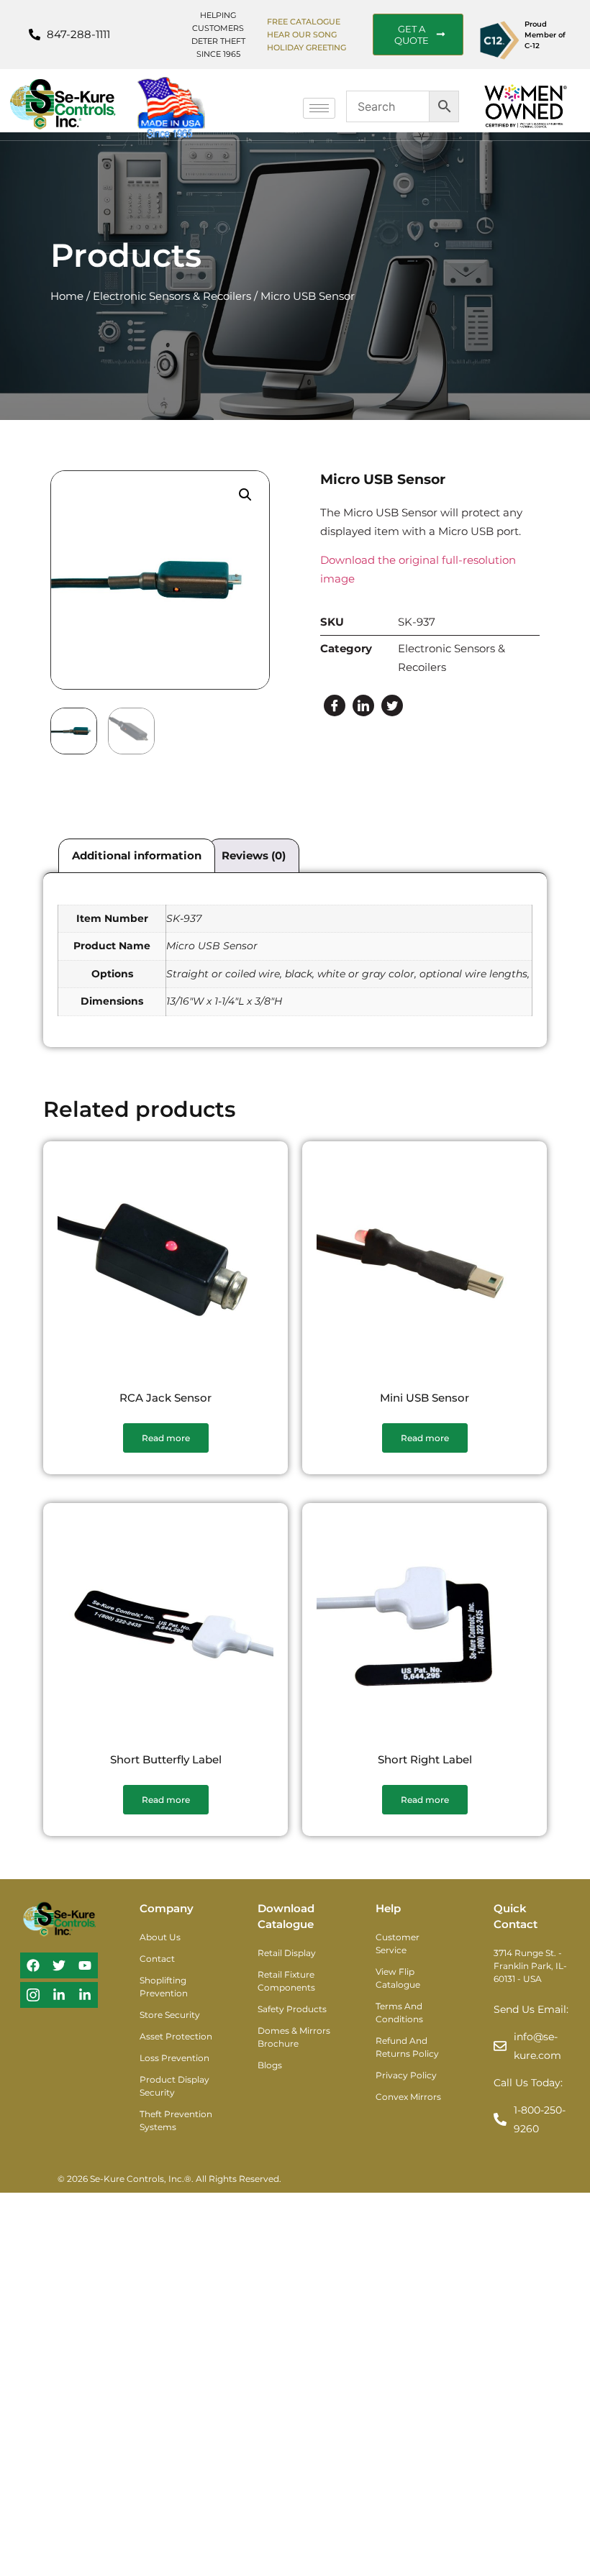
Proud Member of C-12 (545, 35)
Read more (166, 1438)
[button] (245, 495)
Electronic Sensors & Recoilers (172, 296)
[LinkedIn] (363, 705)
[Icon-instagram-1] (33, 1995)
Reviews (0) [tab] (254, 855)
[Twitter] (392, 705)
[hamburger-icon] (319, 108)
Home (67, 296)
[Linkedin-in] (59, 1995)
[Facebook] (335, 705)
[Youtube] (85, 1965)
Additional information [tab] (137, 855)
